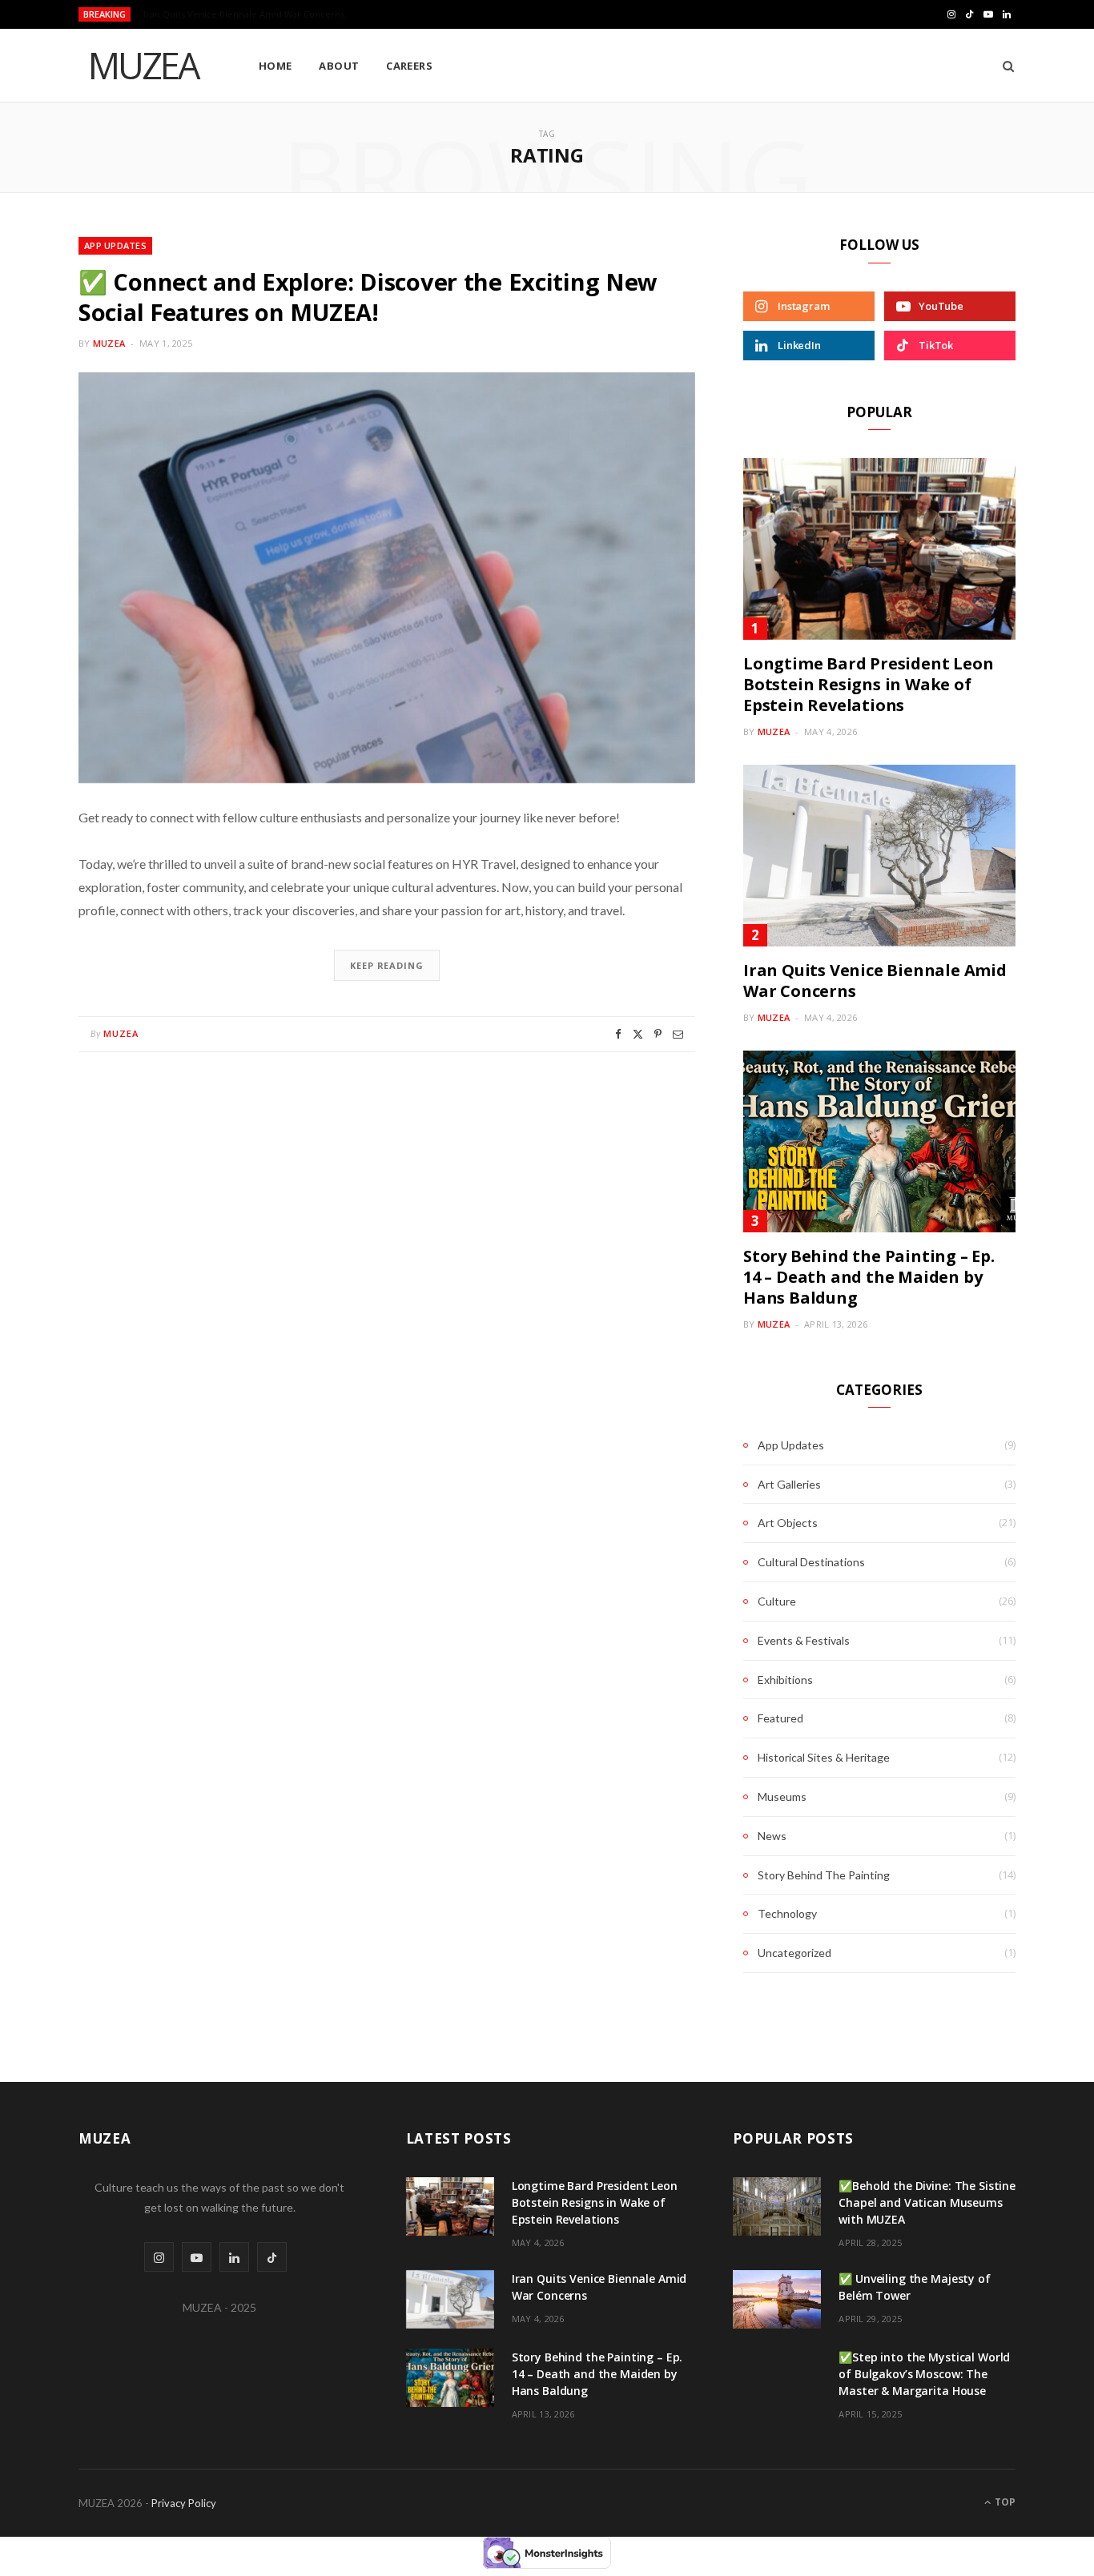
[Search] (1003, 66)
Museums (782, 1796)
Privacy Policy (184, 2503)
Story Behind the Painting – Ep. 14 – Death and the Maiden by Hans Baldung (869, 1277)
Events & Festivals (804, 1640)
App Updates (115, 245)
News (772, 1836)
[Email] (678, 1034)
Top (1004, 2502)
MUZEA (109, 343)
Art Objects (788, 1523)
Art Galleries (789, 1484)
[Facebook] (618, 1034)
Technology (787, 1913)
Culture (777, 1601)
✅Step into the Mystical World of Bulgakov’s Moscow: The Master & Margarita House (924, 2374)
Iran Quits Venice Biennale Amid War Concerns (244, 14)
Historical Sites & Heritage (824, 1757)
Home (276, 66)
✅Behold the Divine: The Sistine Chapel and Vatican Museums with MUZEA (927, 2202)
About (339, 66)
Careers (409, 66)
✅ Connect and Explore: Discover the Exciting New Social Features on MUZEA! (368, 297)
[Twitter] (638, 1034)
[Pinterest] (658, 1034)
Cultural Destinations (811, 1562)
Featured (780, 1718)
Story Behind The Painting (824, 1875)
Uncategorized (794, 1953)
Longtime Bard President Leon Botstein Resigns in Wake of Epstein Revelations (868, 684)
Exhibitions (785, 1680)
